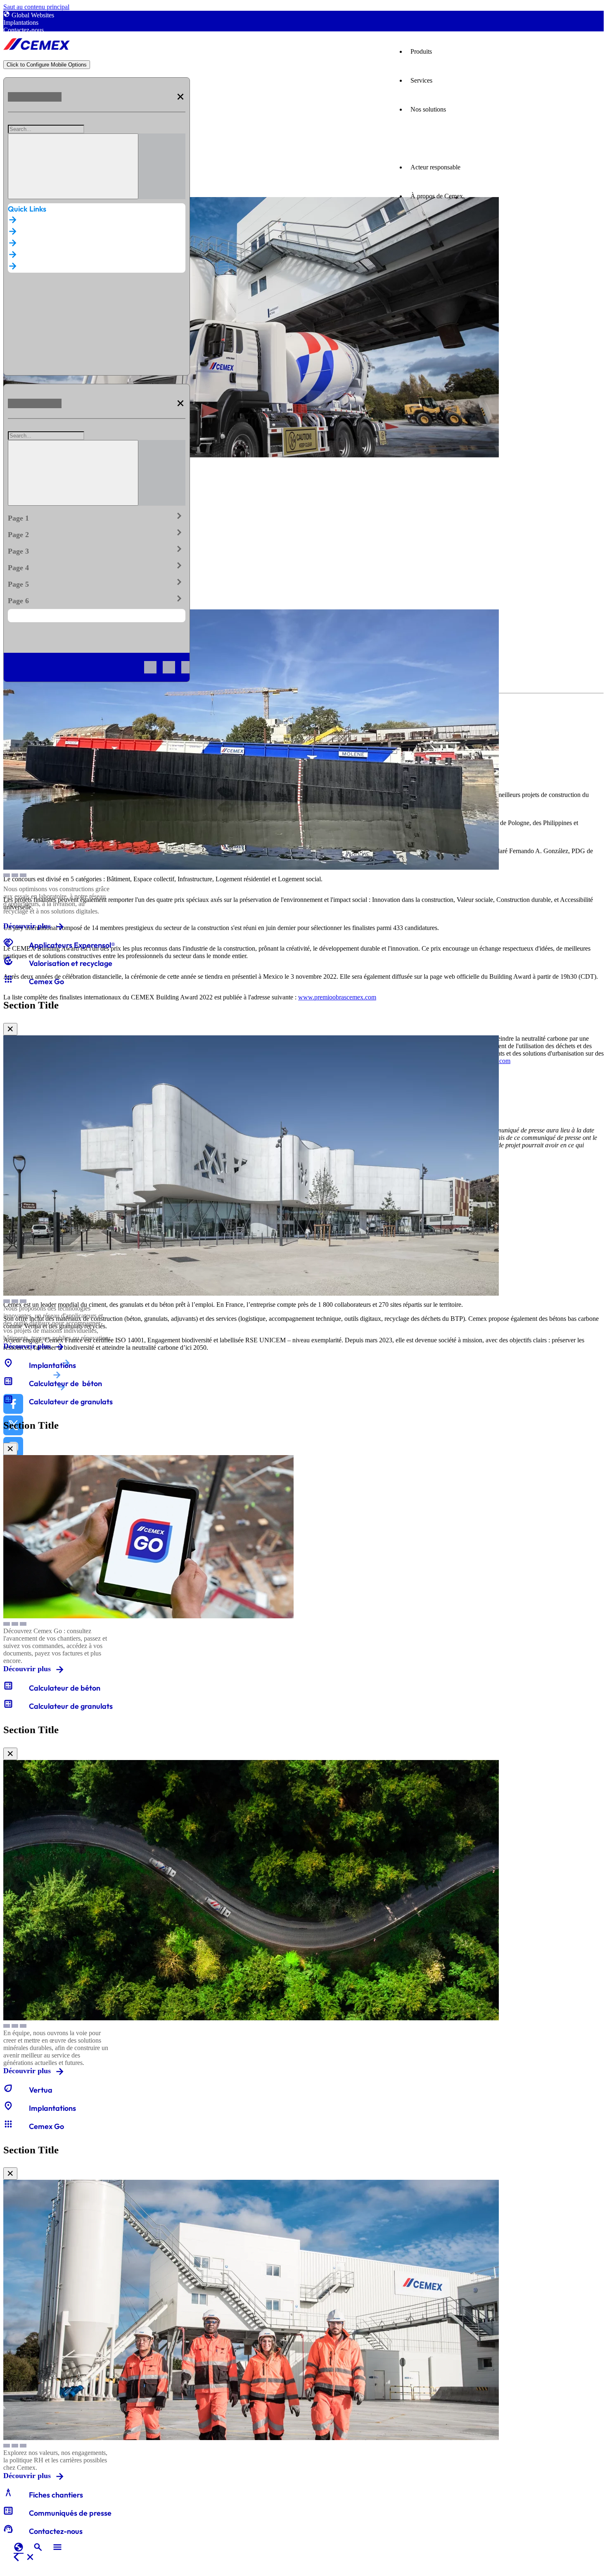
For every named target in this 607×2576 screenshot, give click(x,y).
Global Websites (33, 15)
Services (421, 80)
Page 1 (97, 516)
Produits (421, 51)
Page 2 (97, 533)
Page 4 (97, 566)
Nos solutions (428, 109)
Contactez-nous (24, 30)
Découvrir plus (27, 926)
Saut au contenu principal (36, 7)
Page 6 (97, 599)
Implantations (21, 23)
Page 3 (97, 549)
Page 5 (97, 583)
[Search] (73, 166)
